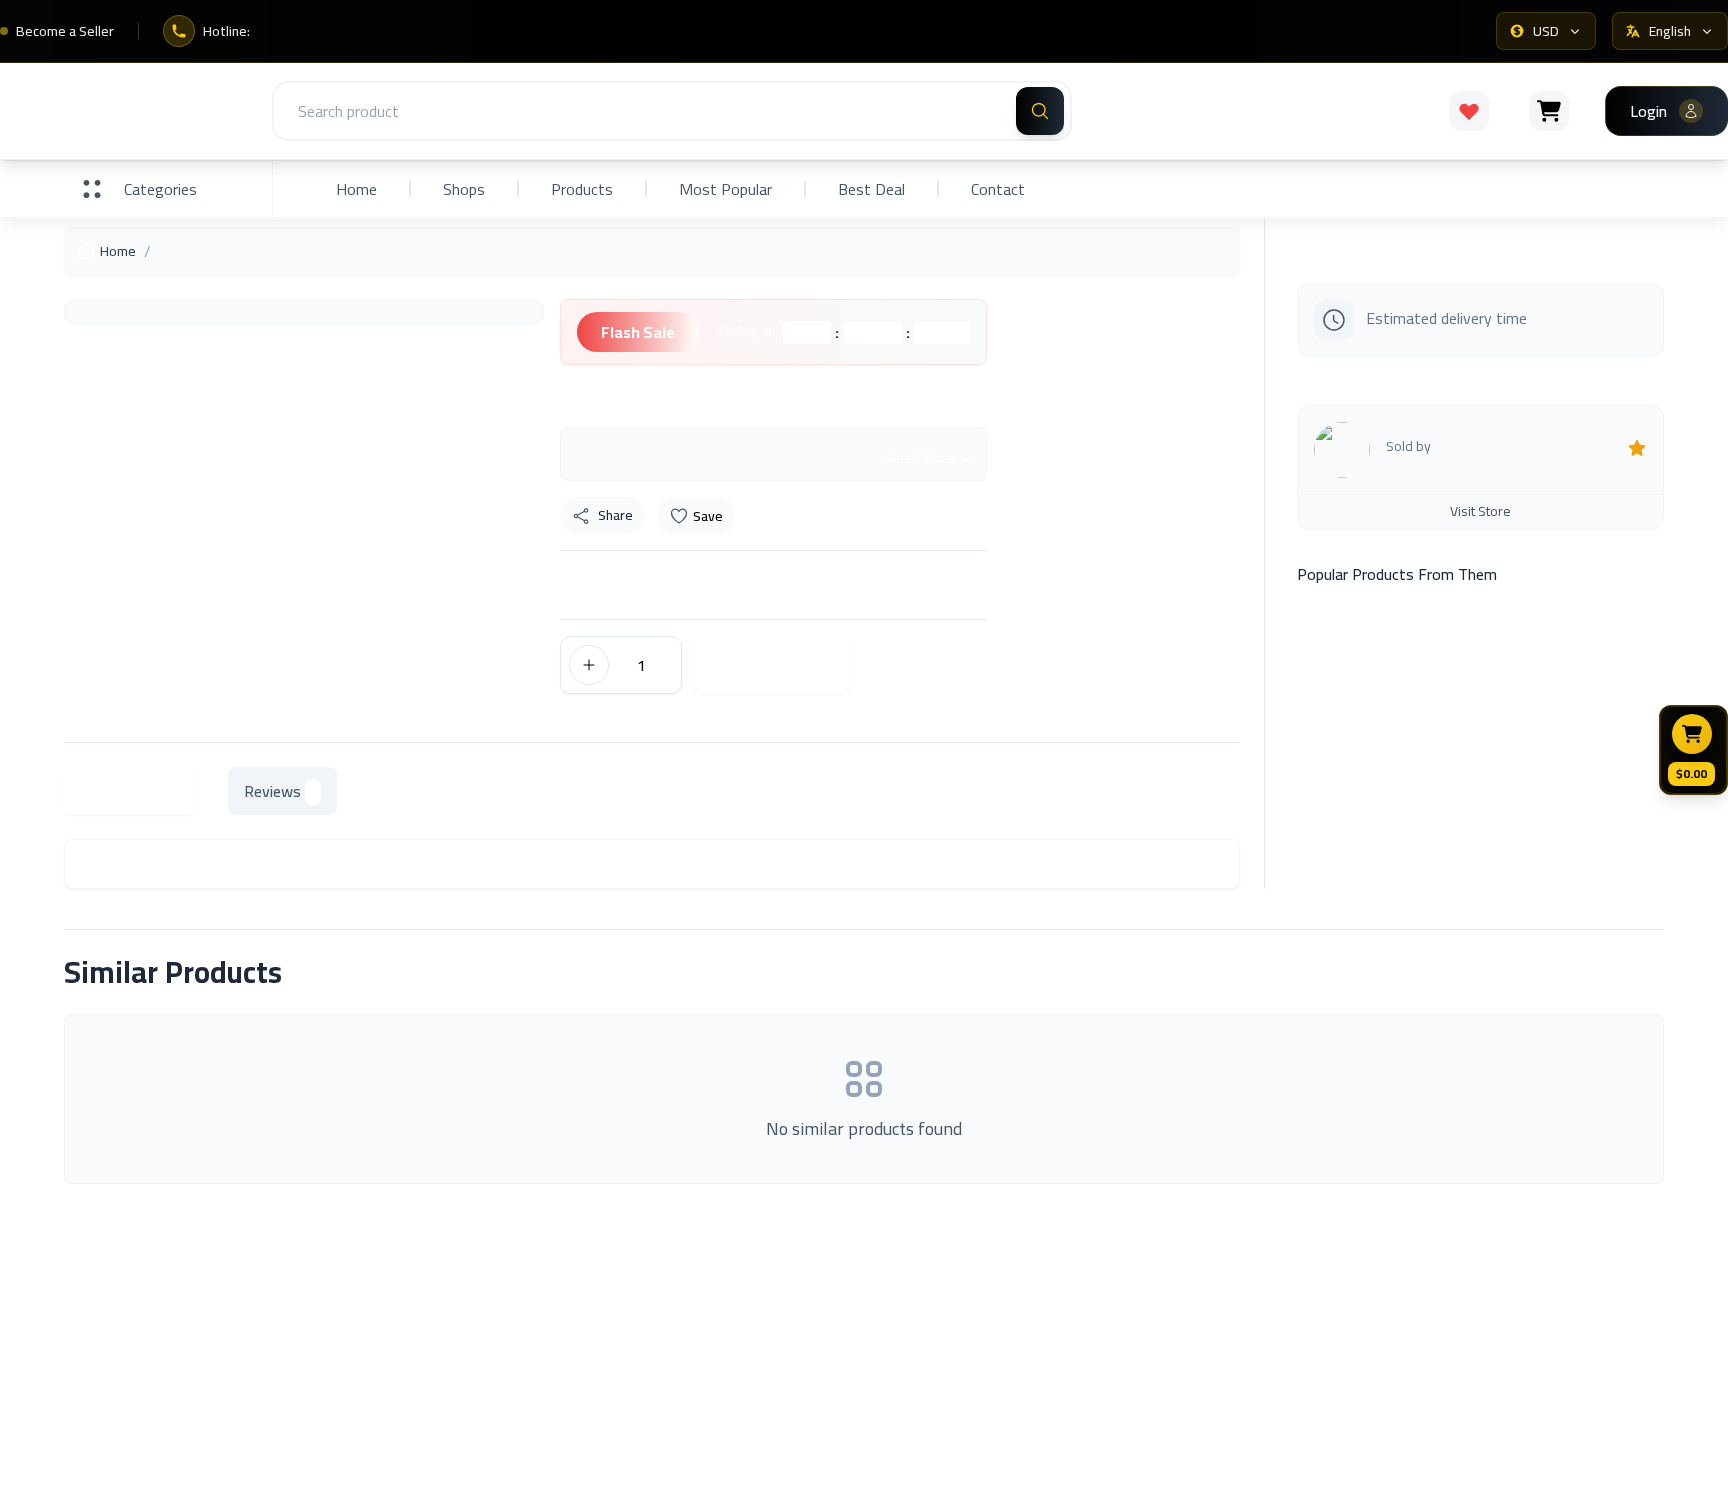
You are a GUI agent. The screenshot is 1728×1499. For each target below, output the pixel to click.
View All (1614, 972)
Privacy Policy (1328, 1383)
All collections (922, 1341)
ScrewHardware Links (542, 1353)
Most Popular (725, 189)
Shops (464, 189)
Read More (920, 458)
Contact (998, 189)
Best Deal (871, 189)
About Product (130, 791)
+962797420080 (1612, 1470)
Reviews (272, 791)
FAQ (1296, 1299)
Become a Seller (65, 31)
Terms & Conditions (1348, 1341)
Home (356, 189)
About (491, 1311)
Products (582, 189)
